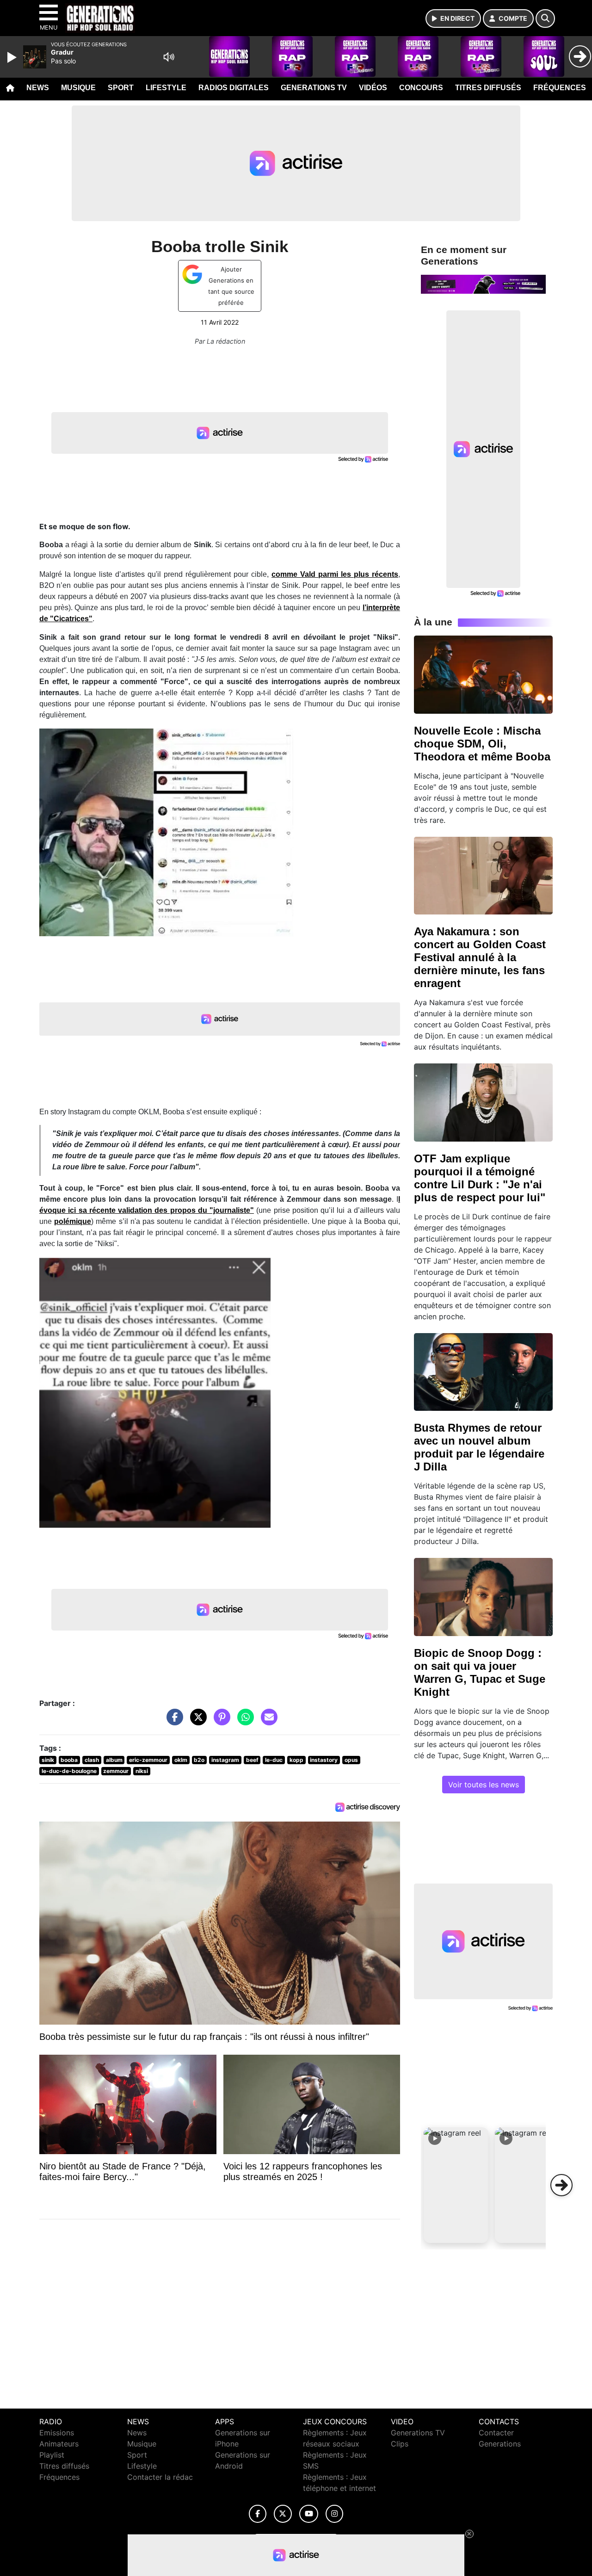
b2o (199, 1760)
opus (351, 1760)
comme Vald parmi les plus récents (335, 574)
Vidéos (373, 88)
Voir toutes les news (484, 1785)
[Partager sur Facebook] (173, 1722)
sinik (48, 1760)
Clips (400, 2444)
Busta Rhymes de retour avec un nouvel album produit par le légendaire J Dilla (479, 1447)
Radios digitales (234, 88)
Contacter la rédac (160, 2477)
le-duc (274, 1760)
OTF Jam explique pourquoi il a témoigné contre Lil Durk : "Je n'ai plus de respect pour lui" (480, 1178)
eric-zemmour (148, 1760)
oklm (181, 1760)
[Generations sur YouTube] (309, 2514)
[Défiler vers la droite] (561, 2185)
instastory (324, 1760)
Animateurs (59, 2444)
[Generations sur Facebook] (258, 2514)
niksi (142, 1771)
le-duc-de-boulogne (69, 1771)
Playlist (52, 2455)
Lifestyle (166, 88)
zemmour (116, 1771)
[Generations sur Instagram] (334, 2514)
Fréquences (560, 88)
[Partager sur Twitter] (196, 1722)
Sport (121, 88)
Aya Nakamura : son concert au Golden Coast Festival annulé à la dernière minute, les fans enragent (480, 957)
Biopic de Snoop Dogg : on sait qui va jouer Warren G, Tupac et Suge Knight (480, 1672)
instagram (225, 1760)
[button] (456, 2185)
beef (252, 1760)
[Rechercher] (545, 19)
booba (69, 1760)
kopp (296, 1760)
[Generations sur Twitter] (283, 2514)
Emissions (57, 2433)
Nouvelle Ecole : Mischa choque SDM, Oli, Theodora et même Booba (482, 744)
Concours (421, 88)
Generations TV (314, 88)
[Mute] (169, 57)
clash (92, 1760)
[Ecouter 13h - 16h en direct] (483, 284)
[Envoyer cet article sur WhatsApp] (243, 1722)
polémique (73, 1221)
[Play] (13, 57)
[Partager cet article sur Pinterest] (220, 1722)
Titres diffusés (488, 88)
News (38, 88)
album (114, 1760)
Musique (78, 88)
